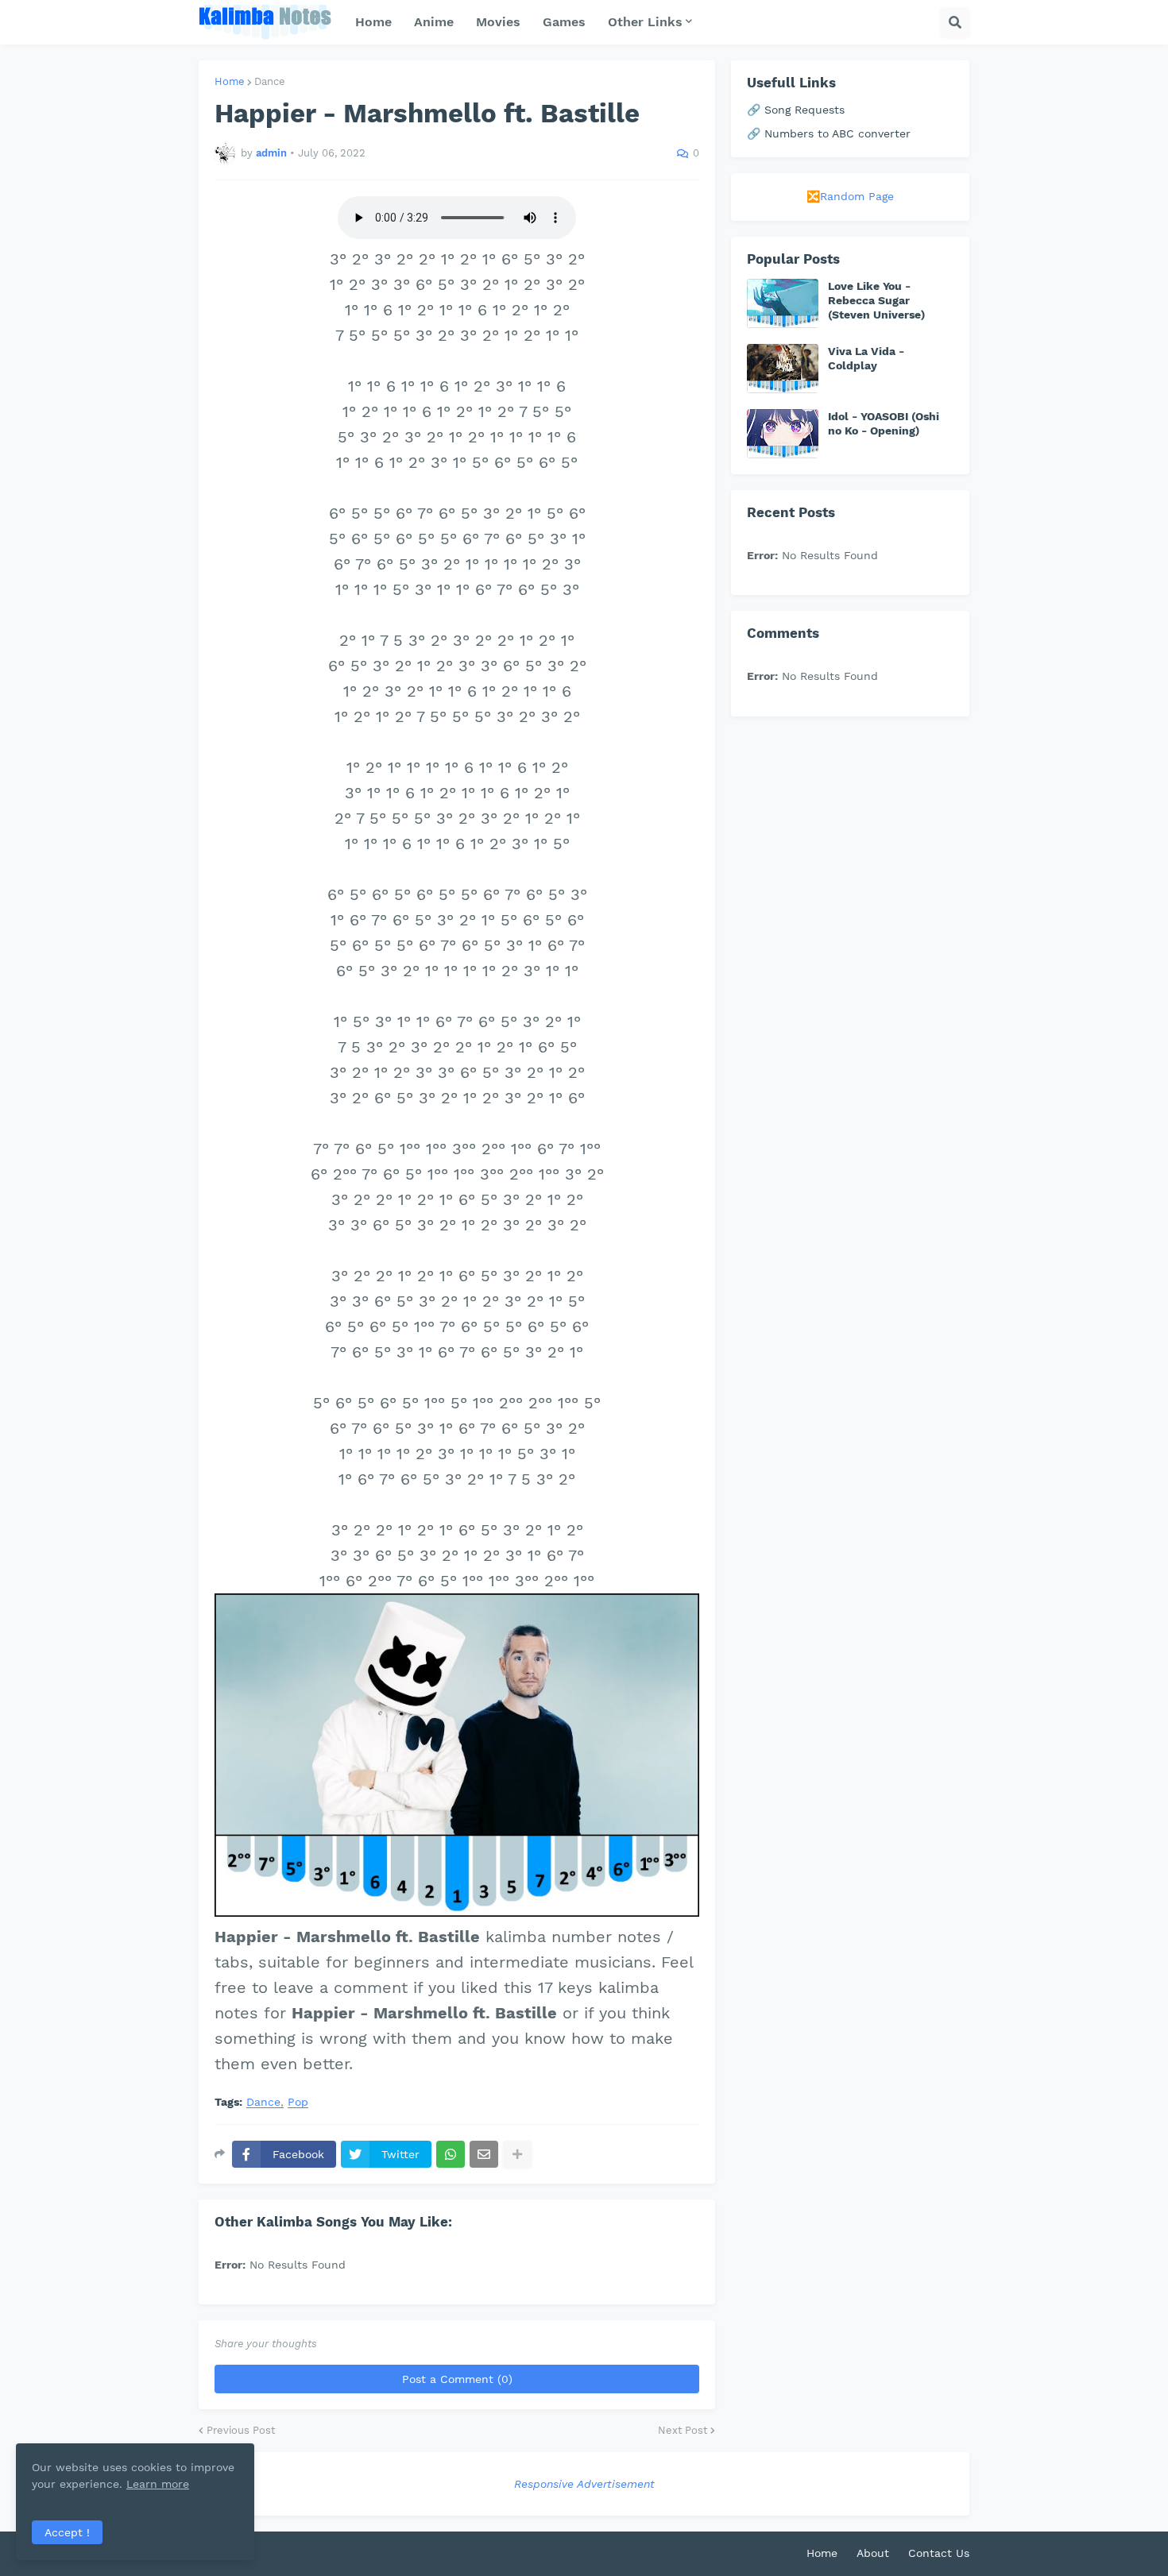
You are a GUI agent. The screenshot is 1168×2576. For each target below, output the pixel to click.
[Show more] (517, 2154)
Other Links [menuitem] (645, 22)
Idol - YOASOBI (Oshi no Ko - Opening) (884, 423)
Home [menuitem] (373, 22)
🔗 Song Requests (796, 110)
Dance (270, 81)
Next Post (683, 2430)
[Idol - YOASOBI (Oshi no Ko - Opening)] (783, 434)
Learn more (158, 2484)
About (873, 2553)
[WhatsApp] (451, 2154)
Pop (298, 2102)
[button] (955, 22)
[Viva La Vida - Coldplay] (783, 369)
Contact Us (939, 2553)
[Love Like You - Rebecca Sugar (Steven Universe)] (783, 303)
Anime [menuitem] (434, 22)
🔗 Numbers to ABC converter (829, 133)
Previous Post (241, 2430)
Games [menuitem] (564, 22)
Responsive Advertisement (584, 2484)
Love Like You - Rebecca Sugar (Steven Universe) (876, 300)
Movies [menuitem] (498, 22)
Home (230, 81)
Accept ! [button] (67, 2532)
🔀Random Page (850, 196)
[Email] (484, 2154)
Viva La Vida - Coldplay (866, 358)
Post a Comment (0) (457, 2379)
